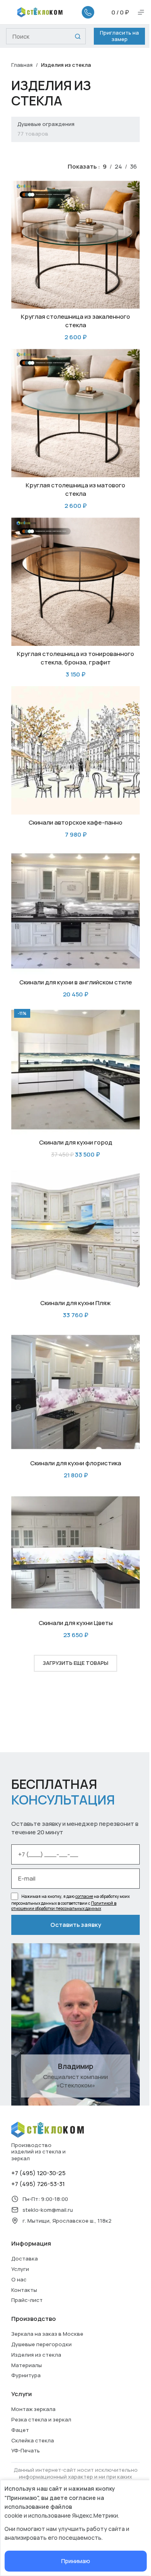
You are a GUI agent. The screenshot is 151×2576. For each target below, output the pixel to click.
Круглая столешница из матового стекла (75, 489)
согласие (84, 1896)
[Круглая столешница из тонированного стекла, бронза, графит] (75, 582)
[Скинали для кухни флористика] (75, 1391)
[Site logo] (40, 11)
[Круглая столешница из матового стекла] (75, 413)
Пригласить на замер (119, 36)
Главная (22, 65)
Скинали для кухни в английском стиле (76, 982)
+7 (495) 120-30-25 (38, 2173)
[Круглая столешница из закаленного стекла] (75, 245)
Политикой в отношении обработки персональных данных (64, 1906)
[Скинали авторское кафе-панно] (75, 750)
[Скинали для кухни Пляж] (75, 1231)
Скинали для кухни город (76, 1142)
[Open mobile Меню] (141, 12)
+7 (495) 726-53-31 (38, 2184)
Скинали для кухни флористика (76, 1463)
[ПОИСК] (78, 36)
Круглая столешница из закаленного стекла (75, 321)
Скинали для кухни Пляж (75, 1303)
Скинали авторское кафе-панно (75, 822)
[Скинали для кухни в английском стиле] (75, 911)
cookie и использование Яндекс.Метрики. (62, 2515)
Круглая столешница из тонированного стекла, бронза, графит (75, 658)
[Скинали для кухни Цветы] (75, 1551)
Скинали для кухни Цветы (76, 1623)
